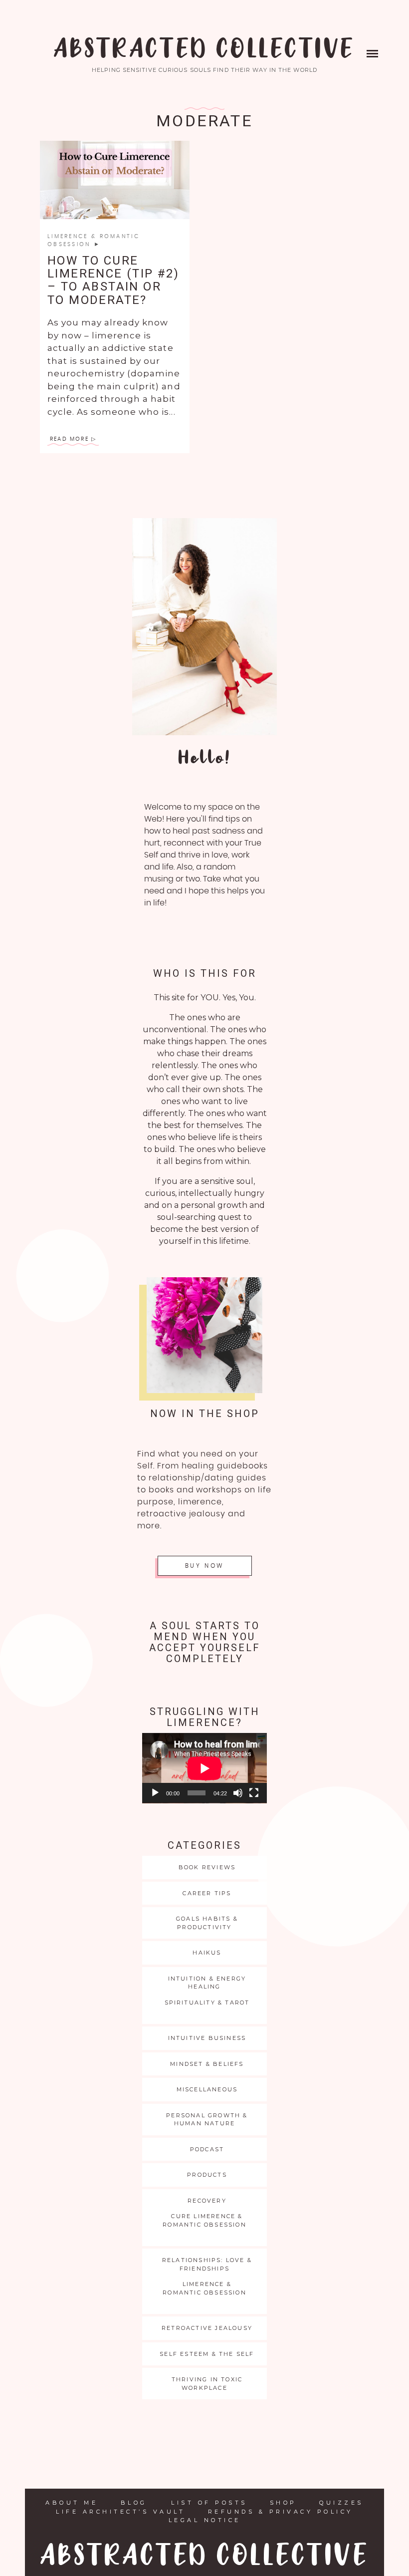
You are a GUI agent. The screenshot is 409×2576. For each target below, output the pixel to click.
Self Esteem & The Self (207, 2354)
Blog (134, 2503)
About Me (72, 2503)
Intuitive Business (207, 2038)
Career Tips (207, 1893)
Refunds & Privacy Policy (281, 2512)
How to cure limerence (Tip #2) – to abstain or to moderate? (113, 280)
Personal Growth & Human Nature (207, 2120)
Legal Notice (205, 2520)
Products (207, 2175)
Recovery (207, 2201)
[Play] (155, 1793)
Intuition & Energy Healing (207, 1983)
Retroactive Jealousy (207, 2328)
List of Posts (209, 2503)
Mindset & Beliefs (207, 2064)
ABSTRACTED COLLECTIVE (204, 50)
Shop (283, 2503)
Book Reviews (207, 1867)
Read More (69, 439)
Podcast (207, 2149)
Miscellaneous (207, 2089)
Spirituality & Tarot (207, 2003)
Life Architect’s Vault (120, 2512)
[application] (204, 1768)
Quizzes (341, 2503)
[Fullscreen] (254, 1793)
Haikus (207, 1953)
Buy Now (204, 1566)
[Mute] (238, 1793)
